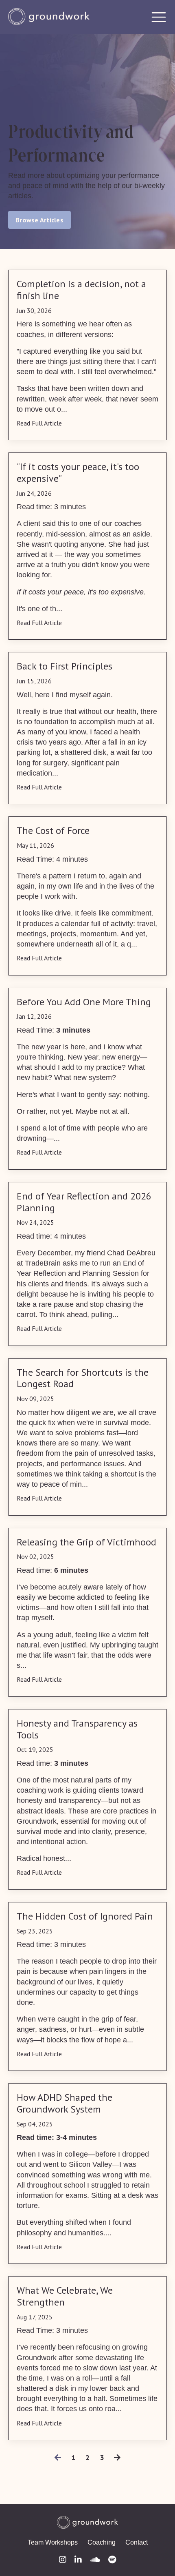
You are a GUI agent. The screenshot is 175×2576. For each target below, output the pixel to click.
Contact (137, 2542)
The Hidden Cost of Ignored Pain (85, 1916)
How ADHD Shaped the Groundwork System (65, 2104)
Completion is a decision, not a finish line (81, 290)
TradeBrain (43, 1263)
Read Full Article (39, 423)
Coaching (102, 2542)
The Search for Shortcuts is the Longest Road (83, 1379)
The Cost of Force (53, 831)
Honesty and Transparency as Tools (77, 1729)
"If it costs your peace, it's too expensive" (78, 473)
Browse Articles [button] (39, 220)
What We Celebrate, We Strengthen (65, 2297)
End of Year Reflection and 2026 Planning (84, 1202)
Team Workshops (53, 2542)
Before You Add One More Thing (84, 1002)
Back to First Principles (65, 666)
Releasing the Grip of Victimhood (86, 1542)
